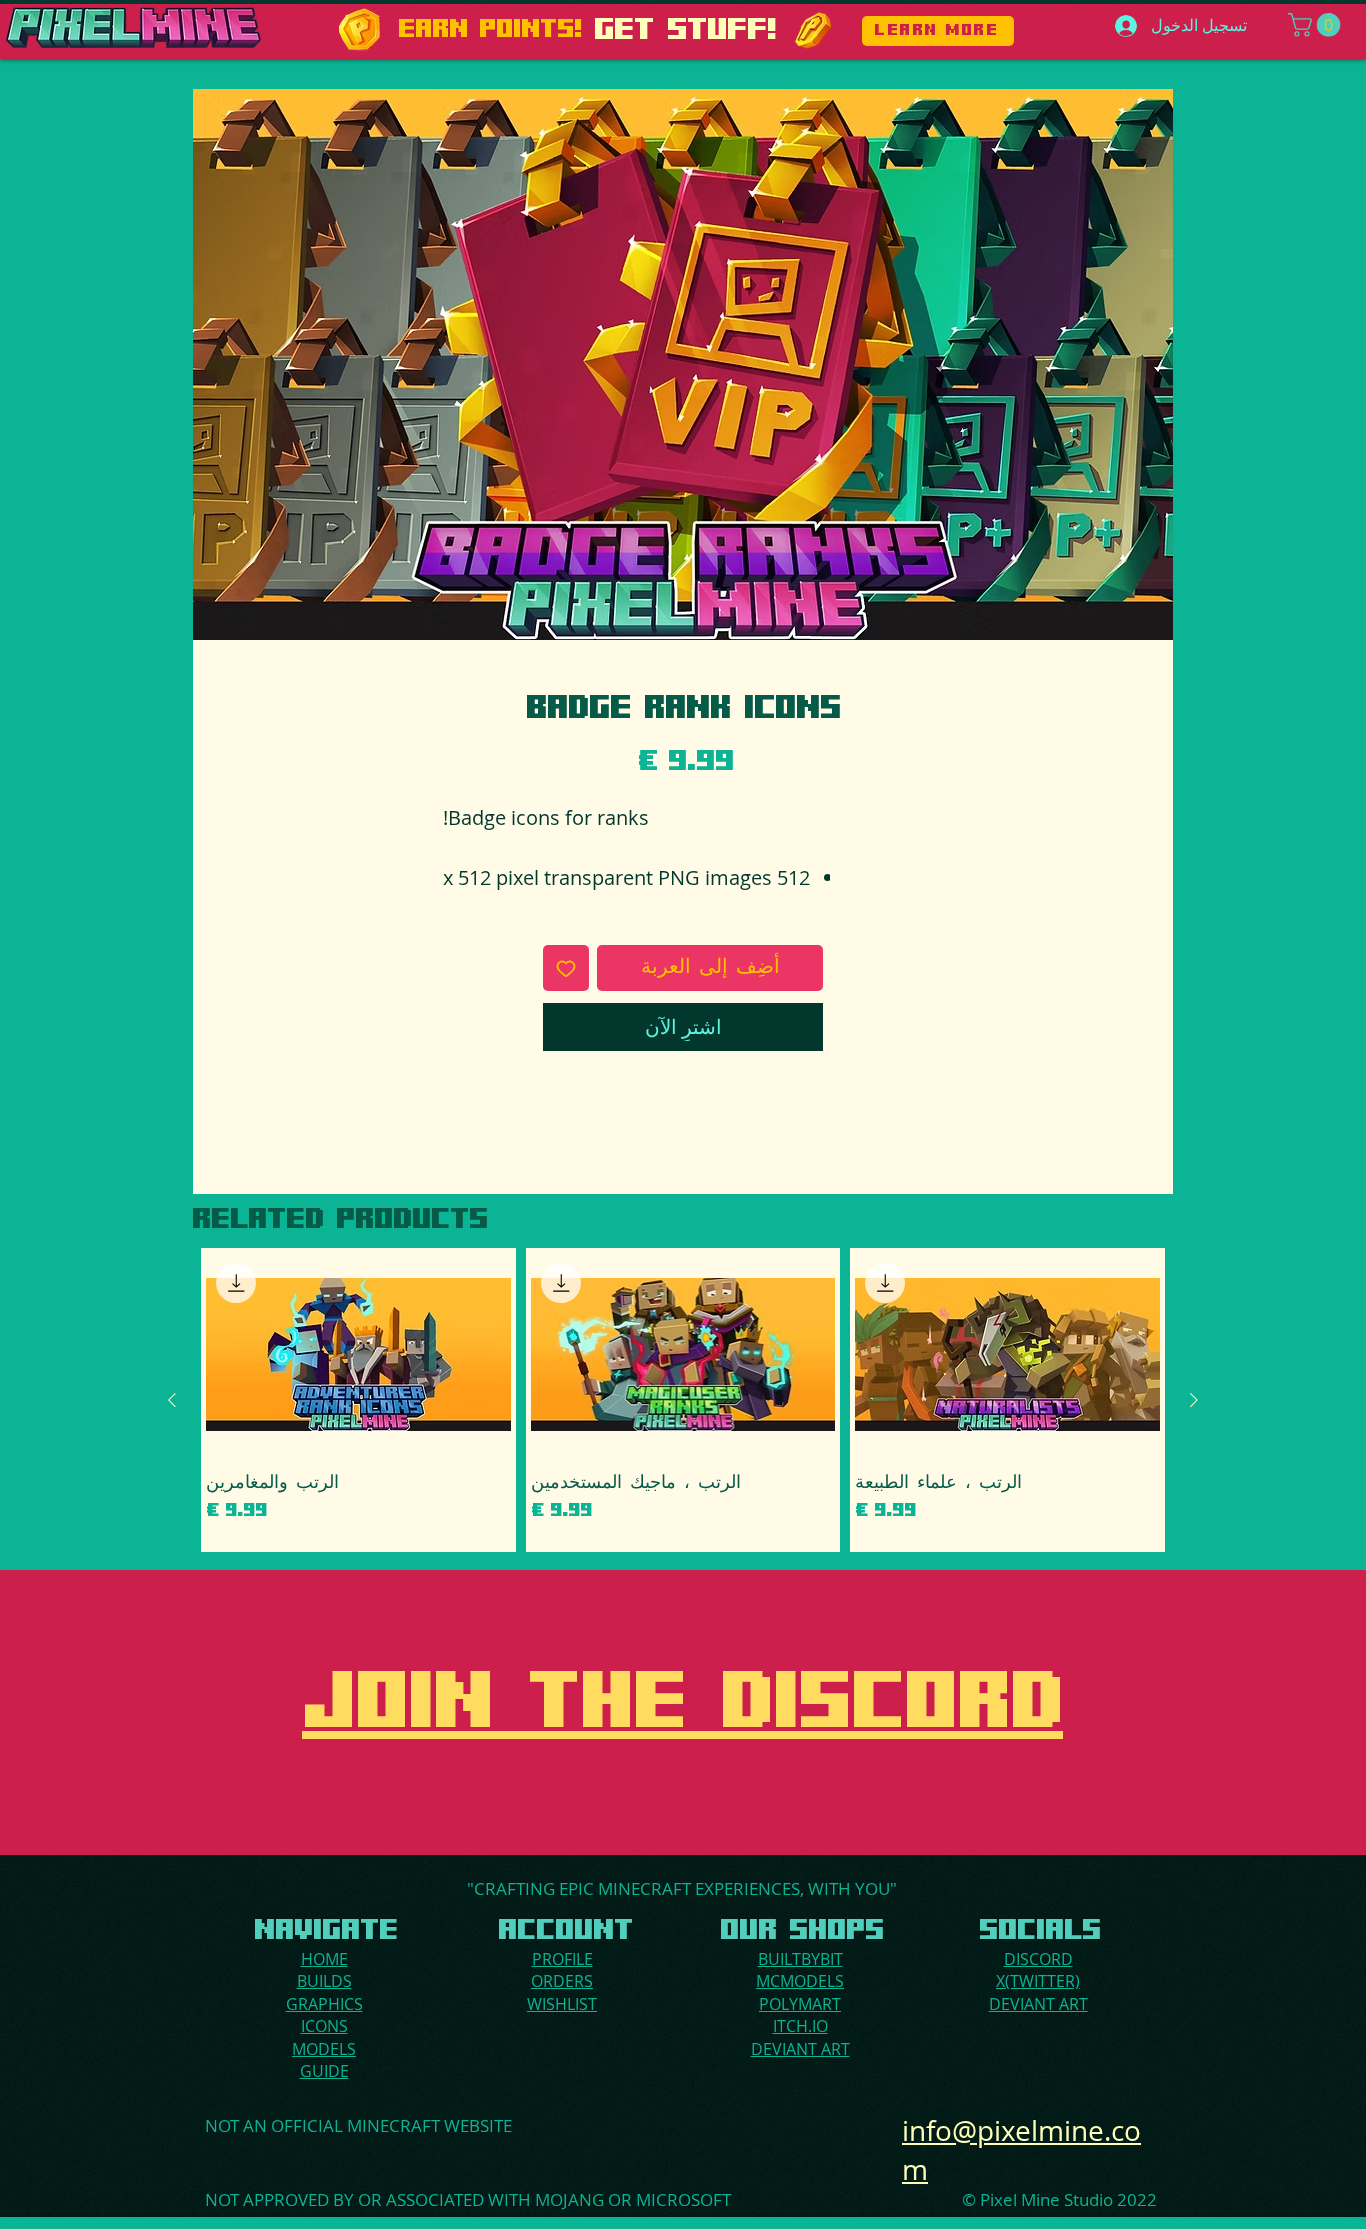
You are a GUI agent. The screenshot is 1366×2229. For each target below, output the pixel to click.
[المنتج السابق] (1194, 1400)
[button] (1317, 25)
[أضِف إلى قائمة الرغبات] (566, 968)
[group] (683, 1400)
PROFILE (562, 1959)
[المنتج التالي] (172, 1400)
